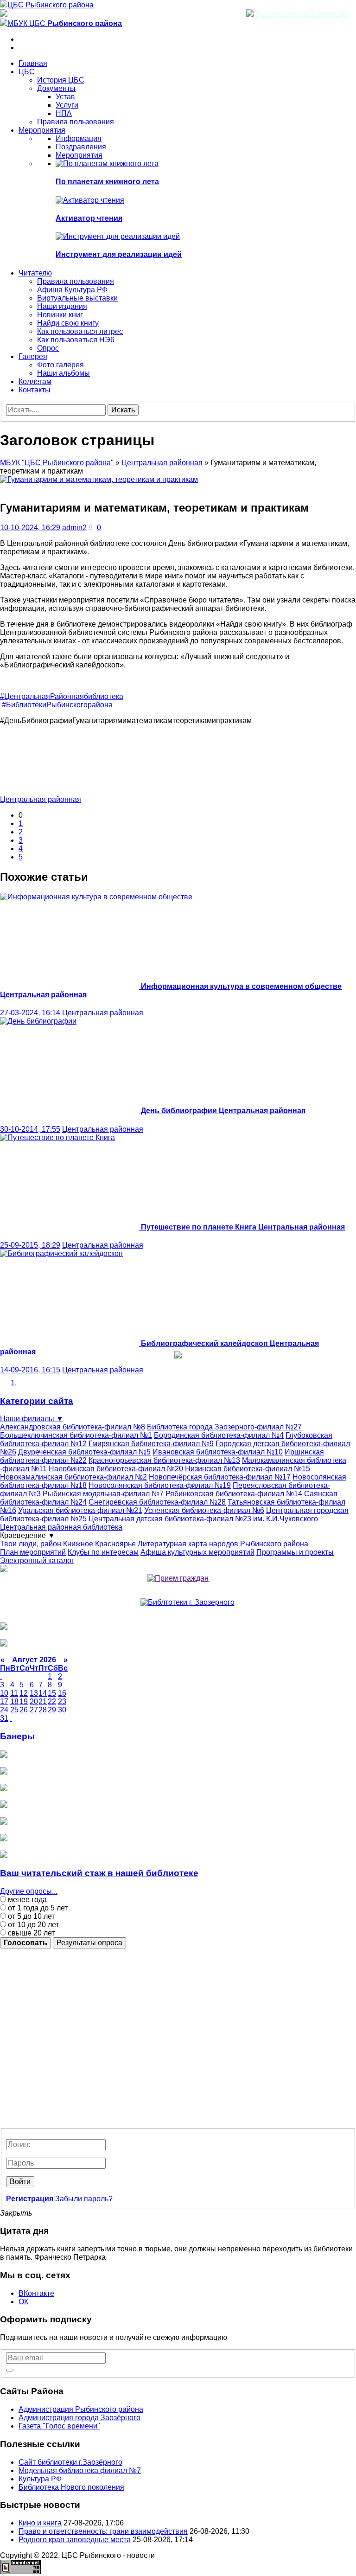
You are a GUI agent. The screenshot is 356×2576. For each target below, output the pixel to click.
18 (14, 1701)
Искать (123, 410)
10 (4, 1693)
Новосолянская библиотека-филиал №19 (160, 1485)
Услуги (67, 105)
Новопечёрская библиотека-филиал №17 (220, 1477)
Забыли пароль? (84, 2199)
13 (34, 1693)
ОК (23, 2302)
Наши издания (62, 306)
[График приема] (178, 1578)
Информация (79, 138)
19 (24, 1701)
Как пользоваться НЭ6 (76, 340)
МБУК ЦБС (65, 23)
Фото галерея (60, 365)
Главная (33, 63)
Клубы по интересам (103, 1552)
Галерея (33, 356)
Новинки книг (60, 315)
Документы (56, 88)
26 (24, 1710)
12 (24, 1693)
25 (14, 1710)
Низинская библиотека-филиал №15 (248, 1469)
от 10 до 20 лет (32, 1925)
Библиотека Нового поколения (71, 2487)
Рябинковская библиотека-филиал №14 (234, 1494)
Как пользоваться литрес (80, 331)
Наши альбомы (64, 373)
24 (4, 1710)
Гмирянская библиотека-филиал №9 (151, 1444)
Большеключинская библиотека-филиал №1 (76, 1435)
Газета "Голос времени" (59, 2426)
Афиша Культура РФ (72, 290)
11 (14, 1693)
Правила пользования (76, 122)
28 (43, 1710)
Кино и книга (40, 2523)
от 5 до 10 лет (30, 1916)
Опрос (48, 348)
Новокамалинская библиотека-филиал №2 (73, 1477)
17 (4, 1701)
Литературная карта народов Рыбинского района (223, 1544)
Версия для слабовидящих (301, 14)
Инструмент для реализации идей (119, 254)
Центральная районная (162, 463)
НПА (64, 113)
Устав (65, 97)
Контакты (35, 390)
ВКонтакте (36, 2293)
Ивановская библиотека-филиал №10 (218, 1452)
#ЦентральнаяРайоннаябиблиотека (62, 696)
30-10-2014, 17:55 (30, 1129)
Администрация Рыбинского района (81, 2409)
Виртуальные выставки (77, 298)
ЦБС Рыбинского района (51, 5)
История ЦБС (61, 80)
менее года (26, 1900)
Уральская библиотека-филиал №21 (80, 1510)
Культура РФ (40, 2479)
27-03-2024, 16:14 (30, 1013)
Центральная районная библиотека (61, 1527)
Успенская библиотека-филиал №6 (204, 1510)
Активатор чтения (89, 218)
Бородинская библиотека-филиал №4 (219, 1435)
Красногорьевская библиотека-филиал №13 (164, 1460)
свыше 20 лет (30, 1933)
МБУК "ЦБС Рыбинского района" (57, 463)
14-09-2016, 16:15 (30, 1370)
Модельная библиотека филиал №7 (80, 2470)
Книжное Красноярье (99, 1544)
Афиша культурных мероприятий (197, 1552)
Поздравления (81, 147)
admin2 (74, 528)
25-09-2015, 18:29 (30, 1245)
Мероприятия (42, 130)
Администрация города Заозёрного (79, 2418)
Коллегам (35, 381)
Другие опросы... (29, 1891)
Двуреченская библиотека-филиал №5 (84, 1452)
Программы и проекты (295, 1552)
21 (43, 1701)
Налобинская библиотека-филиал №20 (116, 1469)
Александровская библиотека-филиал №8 (73, 1427)
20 (34, 1701)
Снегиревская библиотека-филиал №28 (157, 1502)
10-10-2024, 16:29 (30, 528)
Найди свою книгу (68, 323)
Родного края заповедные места (75, 2540)
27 (34, 1710)
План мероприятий (33, 1552)
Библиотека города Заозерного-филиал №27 (224, 1427)
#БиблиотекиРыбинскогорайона (57, 705)
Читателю (35, 273)
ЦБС (27, 72)
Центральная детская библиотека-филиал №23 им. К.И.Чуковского (203, 1519)
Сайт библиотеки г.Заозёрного (70, 2462)
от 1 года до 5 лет (37, 1908)
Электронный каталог (37, 1560)
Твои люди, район (31, 1544)
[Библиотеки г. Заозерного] (188, 1602)
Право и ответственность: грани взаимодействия (103, 2531)
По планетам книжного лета (107, 182)
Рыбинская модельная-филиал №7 (103, 1494)
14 (43, 1693)
